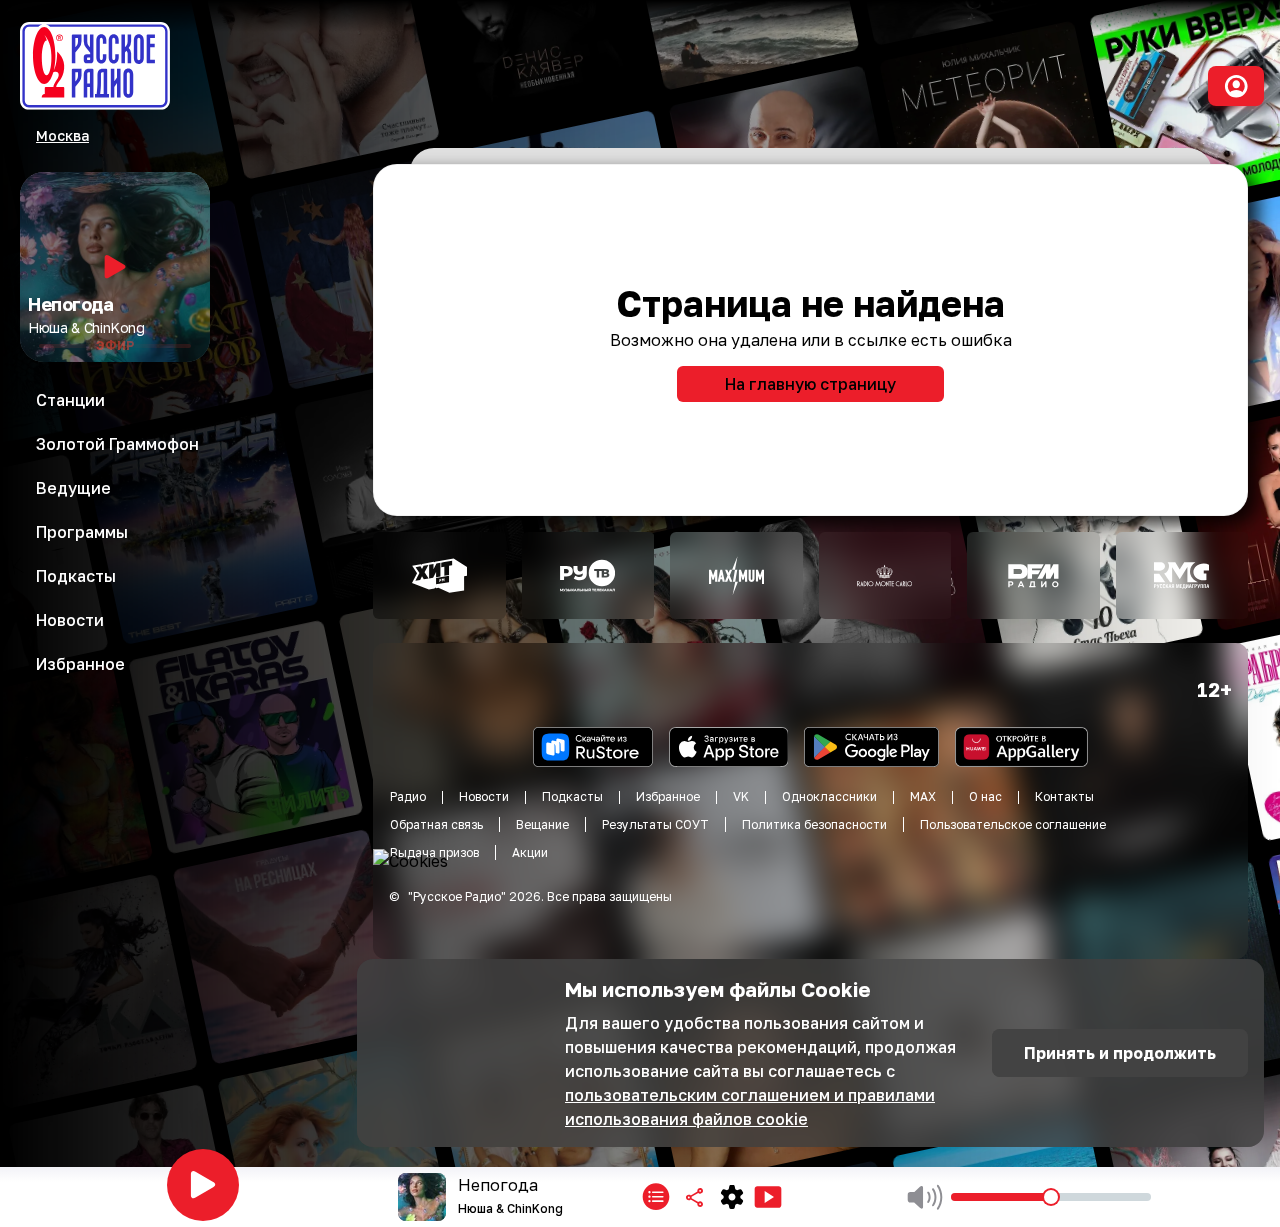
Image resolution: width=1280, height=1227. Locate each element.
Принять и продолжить (1120, 1053)
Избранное (668, 796)
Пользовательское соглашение (1013, 824)
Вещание (542, 824)
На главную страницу (810, 384)
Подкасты (572, 796)
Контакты (1064, 796)
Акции (530, 852)
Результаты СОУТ (655, 824)
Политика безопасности (814, 824)
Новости (484, 796)
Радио (408, 796)
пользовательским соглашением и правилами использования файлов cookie (750, 1107)
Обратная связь (436, 824)
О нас (985, 796)
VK (741, 796)
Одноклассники (829, 796)
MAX (923, 796)
